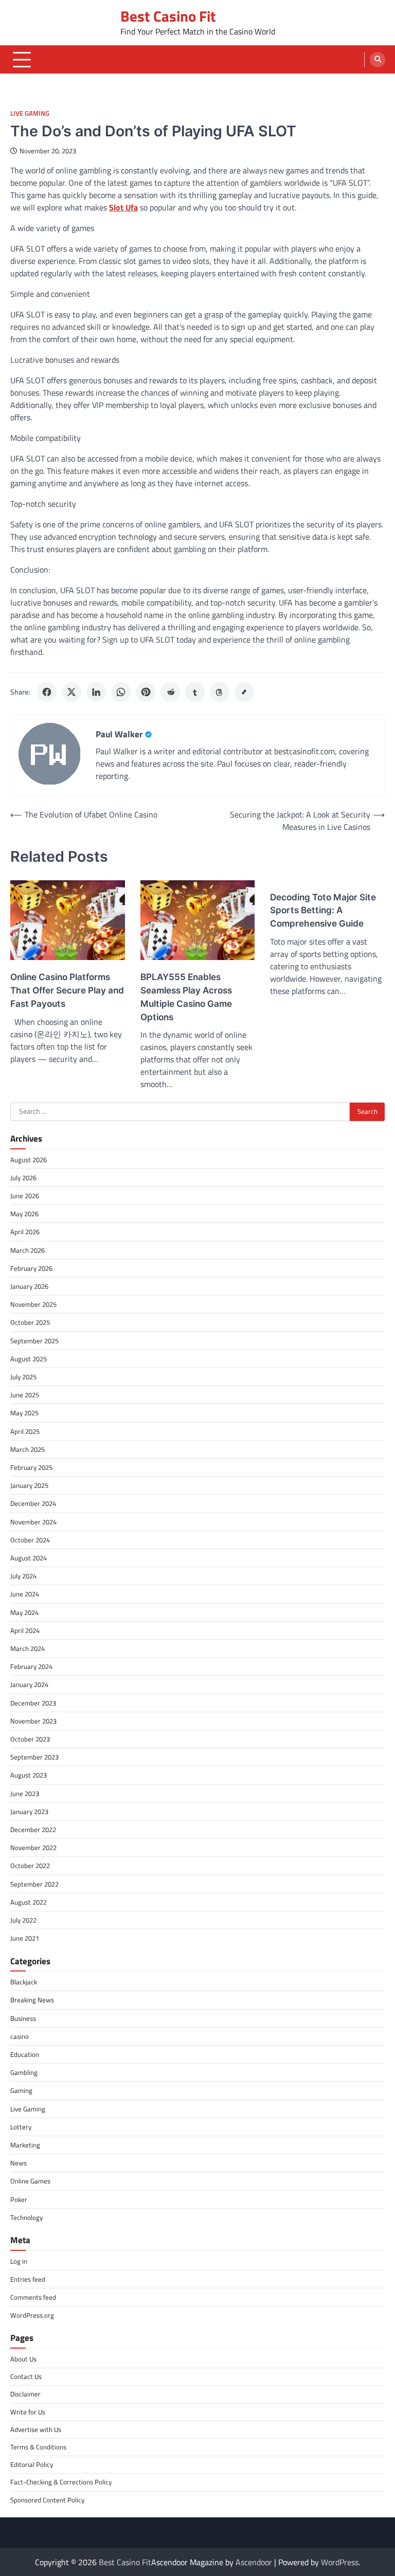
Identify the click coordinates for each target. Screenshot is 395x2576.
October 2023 (30, 1739)
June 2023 (25, 1793)
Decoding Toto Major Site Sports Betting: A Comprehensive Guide (323, 910)
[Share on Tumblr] (195, 692)
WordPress (340, 2562)
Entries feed (28, 2279)
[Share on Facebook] (47, 692)
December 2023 (33, 1703)
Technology (26, 2217)
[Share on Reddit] (170, 692)
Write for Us (28, 2412)
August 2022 (29, 1902)
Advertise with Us (36, 2429)
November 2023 (33, 1721)
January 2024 (29, 1684)
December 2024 (33, 1503)
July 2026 (23, 1178)
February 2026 (31, 1268)
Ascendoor (254, 2562)
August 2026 (29, 1160)
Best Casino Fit (168, 16)
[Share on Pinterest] (146, 692)
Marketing (25, 2145)
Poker (19, 2199)
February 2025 (31, 1467)
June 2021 (25, 1938)
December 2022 (33, 1829)
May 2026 (24, 1214)
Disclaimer (25, 2394)
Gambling (24, 2072)
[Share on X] (71, 692)
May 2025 (24, 1413)
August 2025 (29, 1359)
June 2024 (25, 1594)
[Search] (378, 60)
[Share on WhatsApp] (121, 692)
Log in (19, 2261)
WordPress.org (32, 2315)
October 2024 (30, 1540)
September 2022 (34, 1884)
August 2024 (29, 1558)
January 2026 (29, 1286)
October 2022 (30, 1866)
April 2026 (25, 1232)
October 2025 (30, 1322)
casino (20, 2036)
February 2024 (31, 1666)
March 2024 (28, 1648)
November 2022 (33, 1847)
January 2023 (29, 1811)
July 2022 (23, 1920)
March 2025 (28, 1449)
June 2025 (25, 1395)
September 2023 (34, 1757)
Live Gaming (30, 113)
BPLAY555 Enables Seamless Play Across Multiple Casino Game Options (186, 997)
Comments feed (33, 2297)
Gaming (21, 2090)
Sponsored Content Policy (47, 2500)
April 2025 (25, 1431)
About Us (23, 2359)
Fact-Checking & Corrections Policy (61, 2482)
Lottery (21, 2127)
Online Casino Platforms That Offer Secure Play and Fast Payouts (67, 990)
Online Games (30, 2181)
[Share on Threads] (220, 692)
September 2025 (34, 1341)
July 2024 (23, 1576)
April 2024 (25, 1630)
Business (23, 2018)
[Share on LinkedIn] (96, 692)
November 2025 (33, 1304)
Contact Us (26, 2376)
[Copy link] (244, 692)
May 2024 (24, 1612)
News (19, 2163)
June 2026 (25, 1196)
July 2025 (23, 1377)
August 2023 (29, 1775)
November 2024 (33, 1522)
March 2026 (28, 1250)
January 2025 (29, 1485)
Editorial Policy (32, 2464)
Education (25, 2054)
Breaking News (32, 2000)
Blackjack (24, 1982)
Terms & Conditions (38, 2447)
